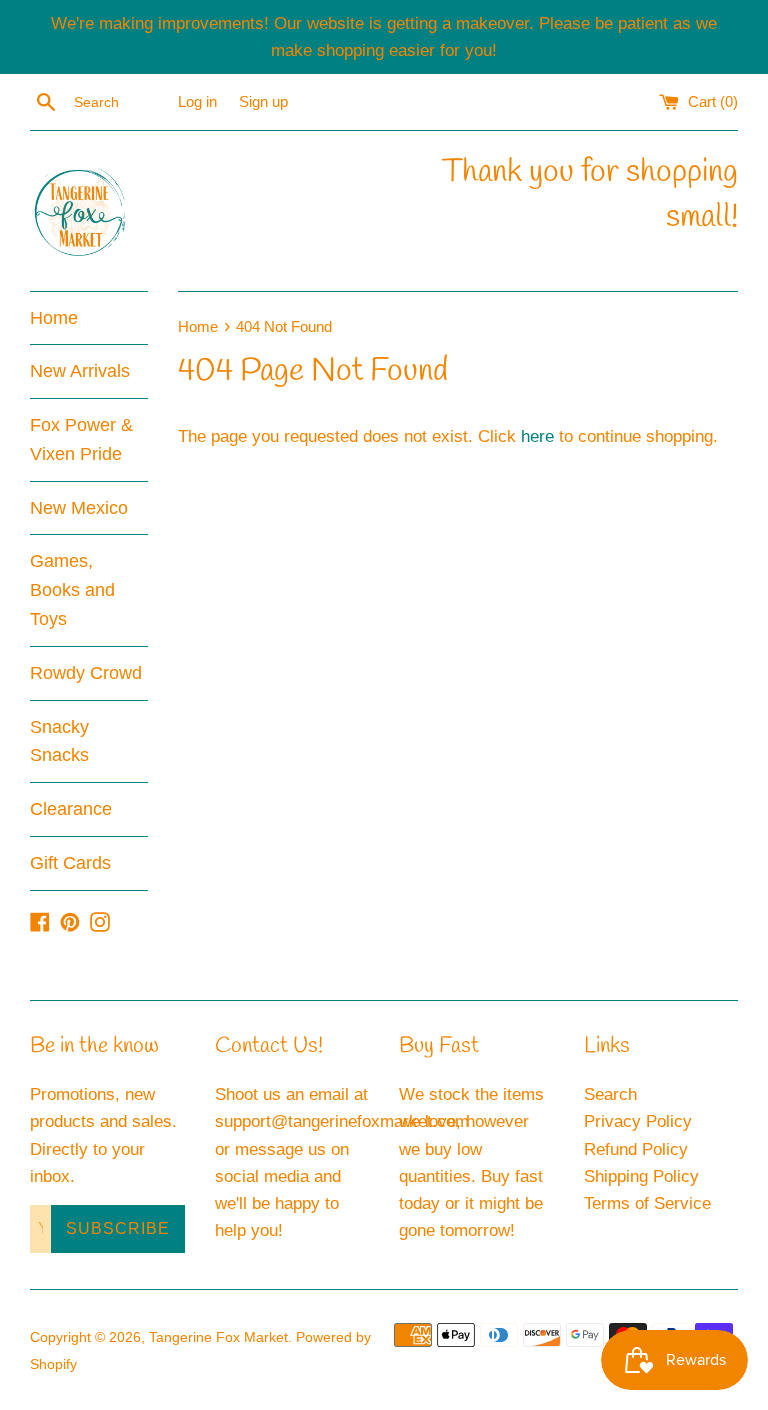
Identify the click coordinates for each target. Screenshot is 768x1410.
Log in (197, 101)
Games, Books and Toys (72, 590)
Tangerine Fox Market (218, 1337)
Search (610, 1094)
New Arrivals (80, 371)
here (537, 436)
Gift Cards (70, 863)
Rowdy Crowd (86, 673)
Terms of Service (647, 1203)
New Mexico (79, 508)
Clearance (71, 809)
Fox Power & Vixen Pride (81, 439)
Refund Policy (636, 1149)
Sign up (263, 101)
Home (54, 318)
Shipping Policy (641, 1176)
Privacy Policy (638, 1121)
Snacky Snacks (59, 741)
